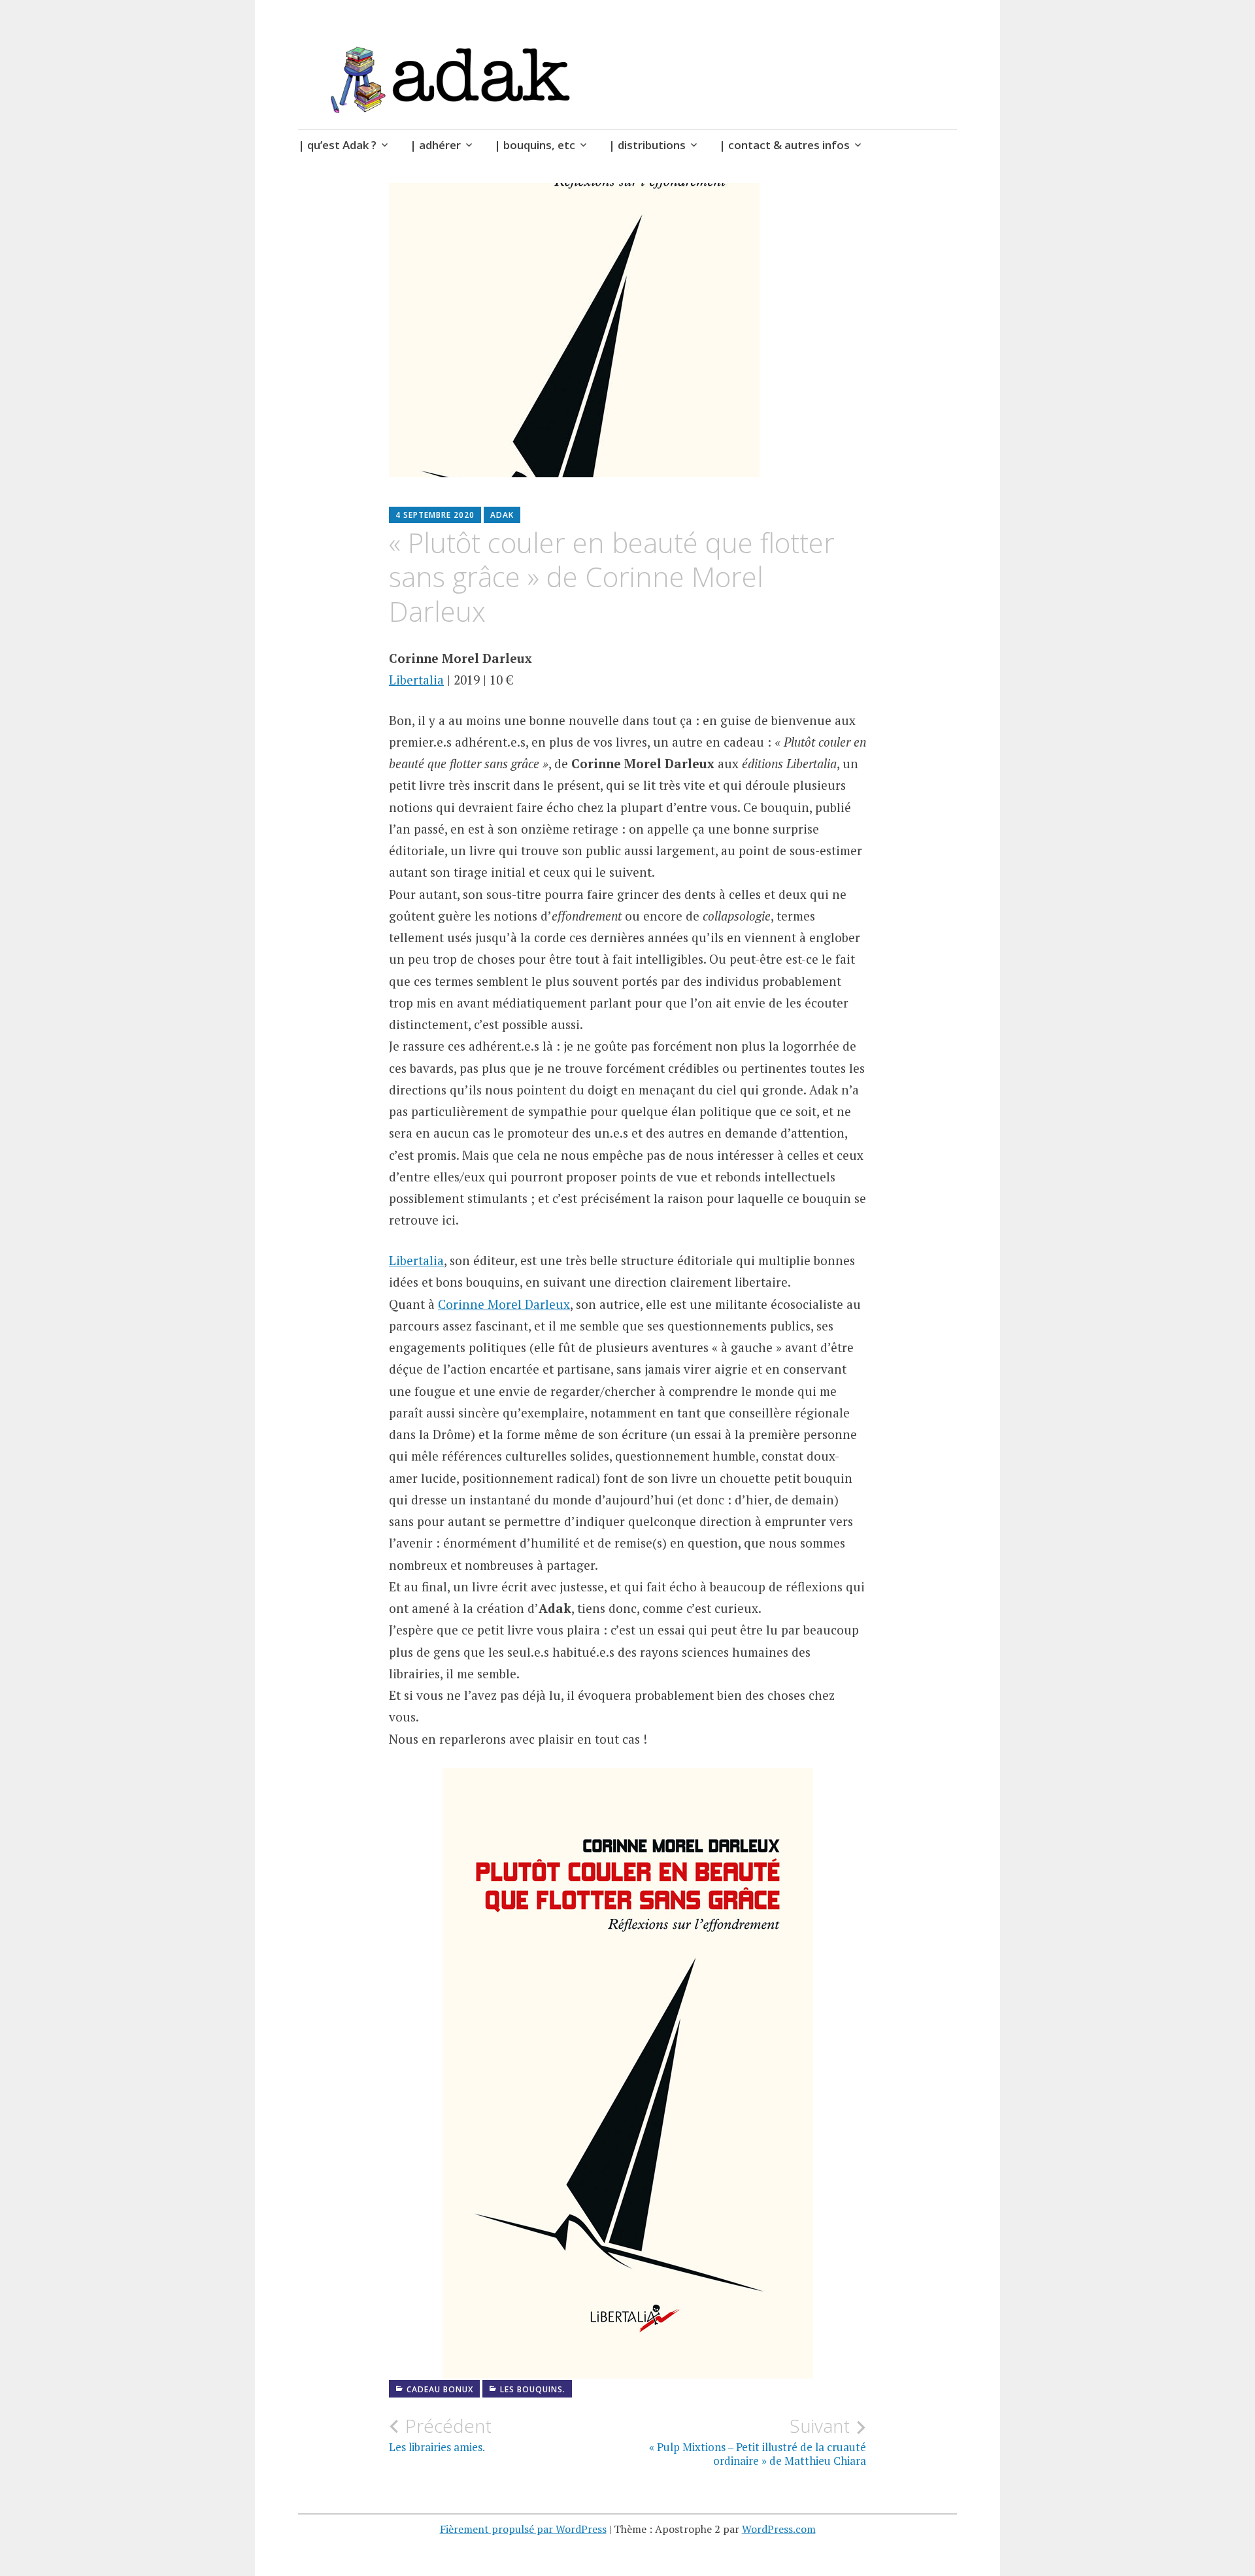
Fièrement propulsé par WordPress (523, 2529)
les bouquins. (533, 2389)
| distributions (647, 145)
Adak (502, 515)
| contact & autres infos (784, 145)
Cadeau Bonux (440, 2389)
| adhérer (435, 145)
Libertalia (416, 680)
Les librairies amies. (440, 2435)
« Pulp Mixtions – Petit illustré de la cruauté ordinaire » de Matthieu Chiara (758, 2441)
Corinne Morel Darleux (504, 1304)
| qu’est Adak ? (337, 145)
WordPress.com (779, 2529)
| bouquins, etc (535, 145)
